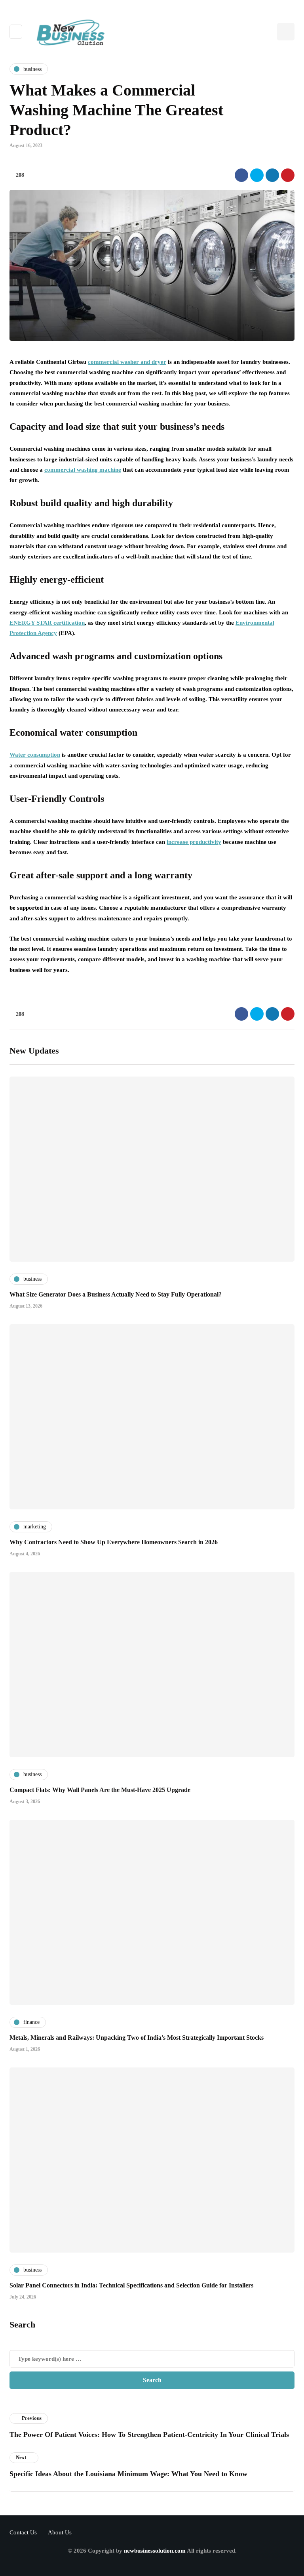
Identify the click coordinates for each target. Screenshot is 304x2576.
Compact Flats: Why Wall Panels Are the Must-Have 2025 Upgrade (100, 1790)
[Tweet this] (257, 175)
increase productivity (194, 842)
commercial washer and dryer (127, 362)
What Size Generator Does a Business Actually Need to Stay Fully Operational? (116, 1294)
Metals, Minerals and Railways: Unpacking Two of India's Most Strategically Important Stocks (137, 2038)
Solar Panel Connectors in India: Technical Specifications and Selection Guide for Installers (131, 2285)
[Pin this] (288, 175)
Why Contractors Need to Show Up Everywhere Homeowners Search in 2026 (114, 1542)
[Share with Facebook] (241, 175)
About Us (60, 2532)
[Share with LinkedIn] (272, 175)
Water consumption (35, 755)
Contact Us (23, 2532)
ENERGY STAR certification (47, 623)
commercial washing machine (83, 470)
